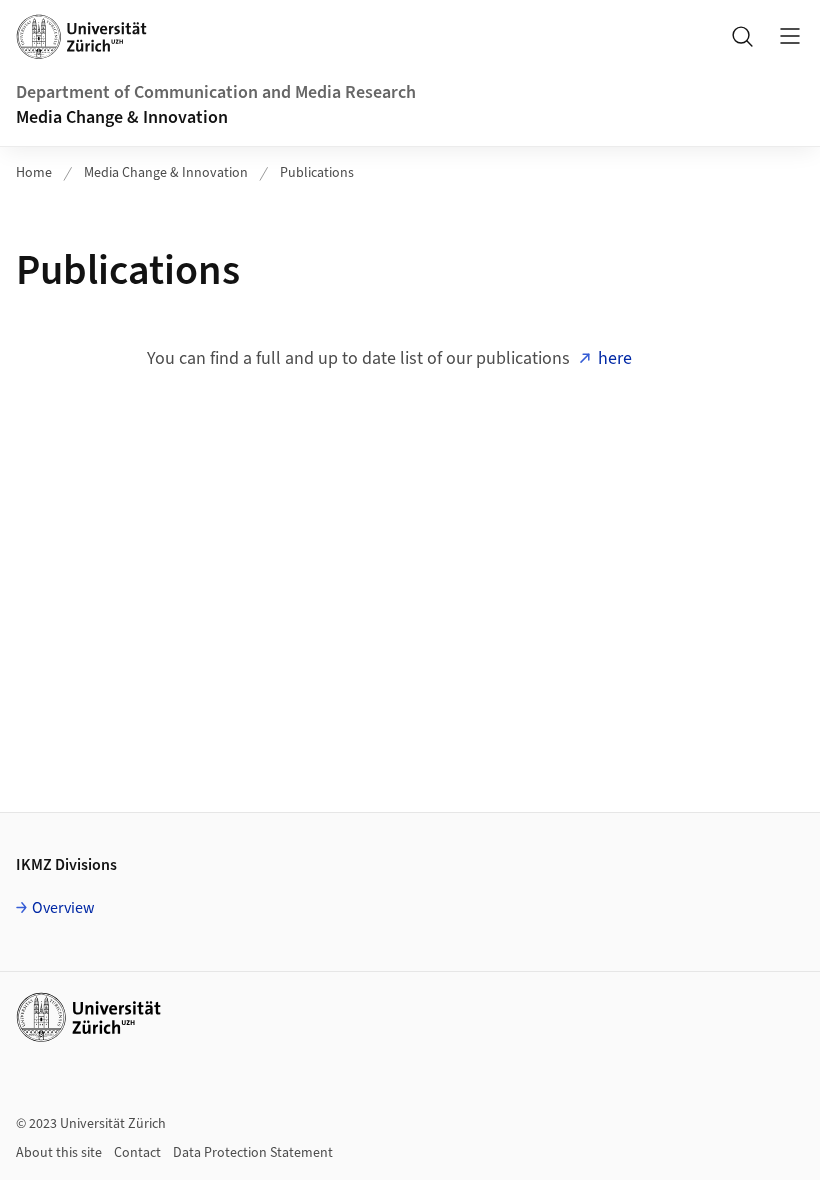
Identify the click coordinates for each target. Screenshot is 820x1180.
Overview (63, 908)
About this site (59, 1153)
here (615, 358)
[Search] (742, 36)
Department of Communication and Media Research (216, 92)
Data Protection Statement (253, 1153)
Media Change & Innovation (122, 117)
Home (34, 173)
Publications (317, 173)
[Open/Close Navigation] (790, 36)
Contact (137, 1153)
